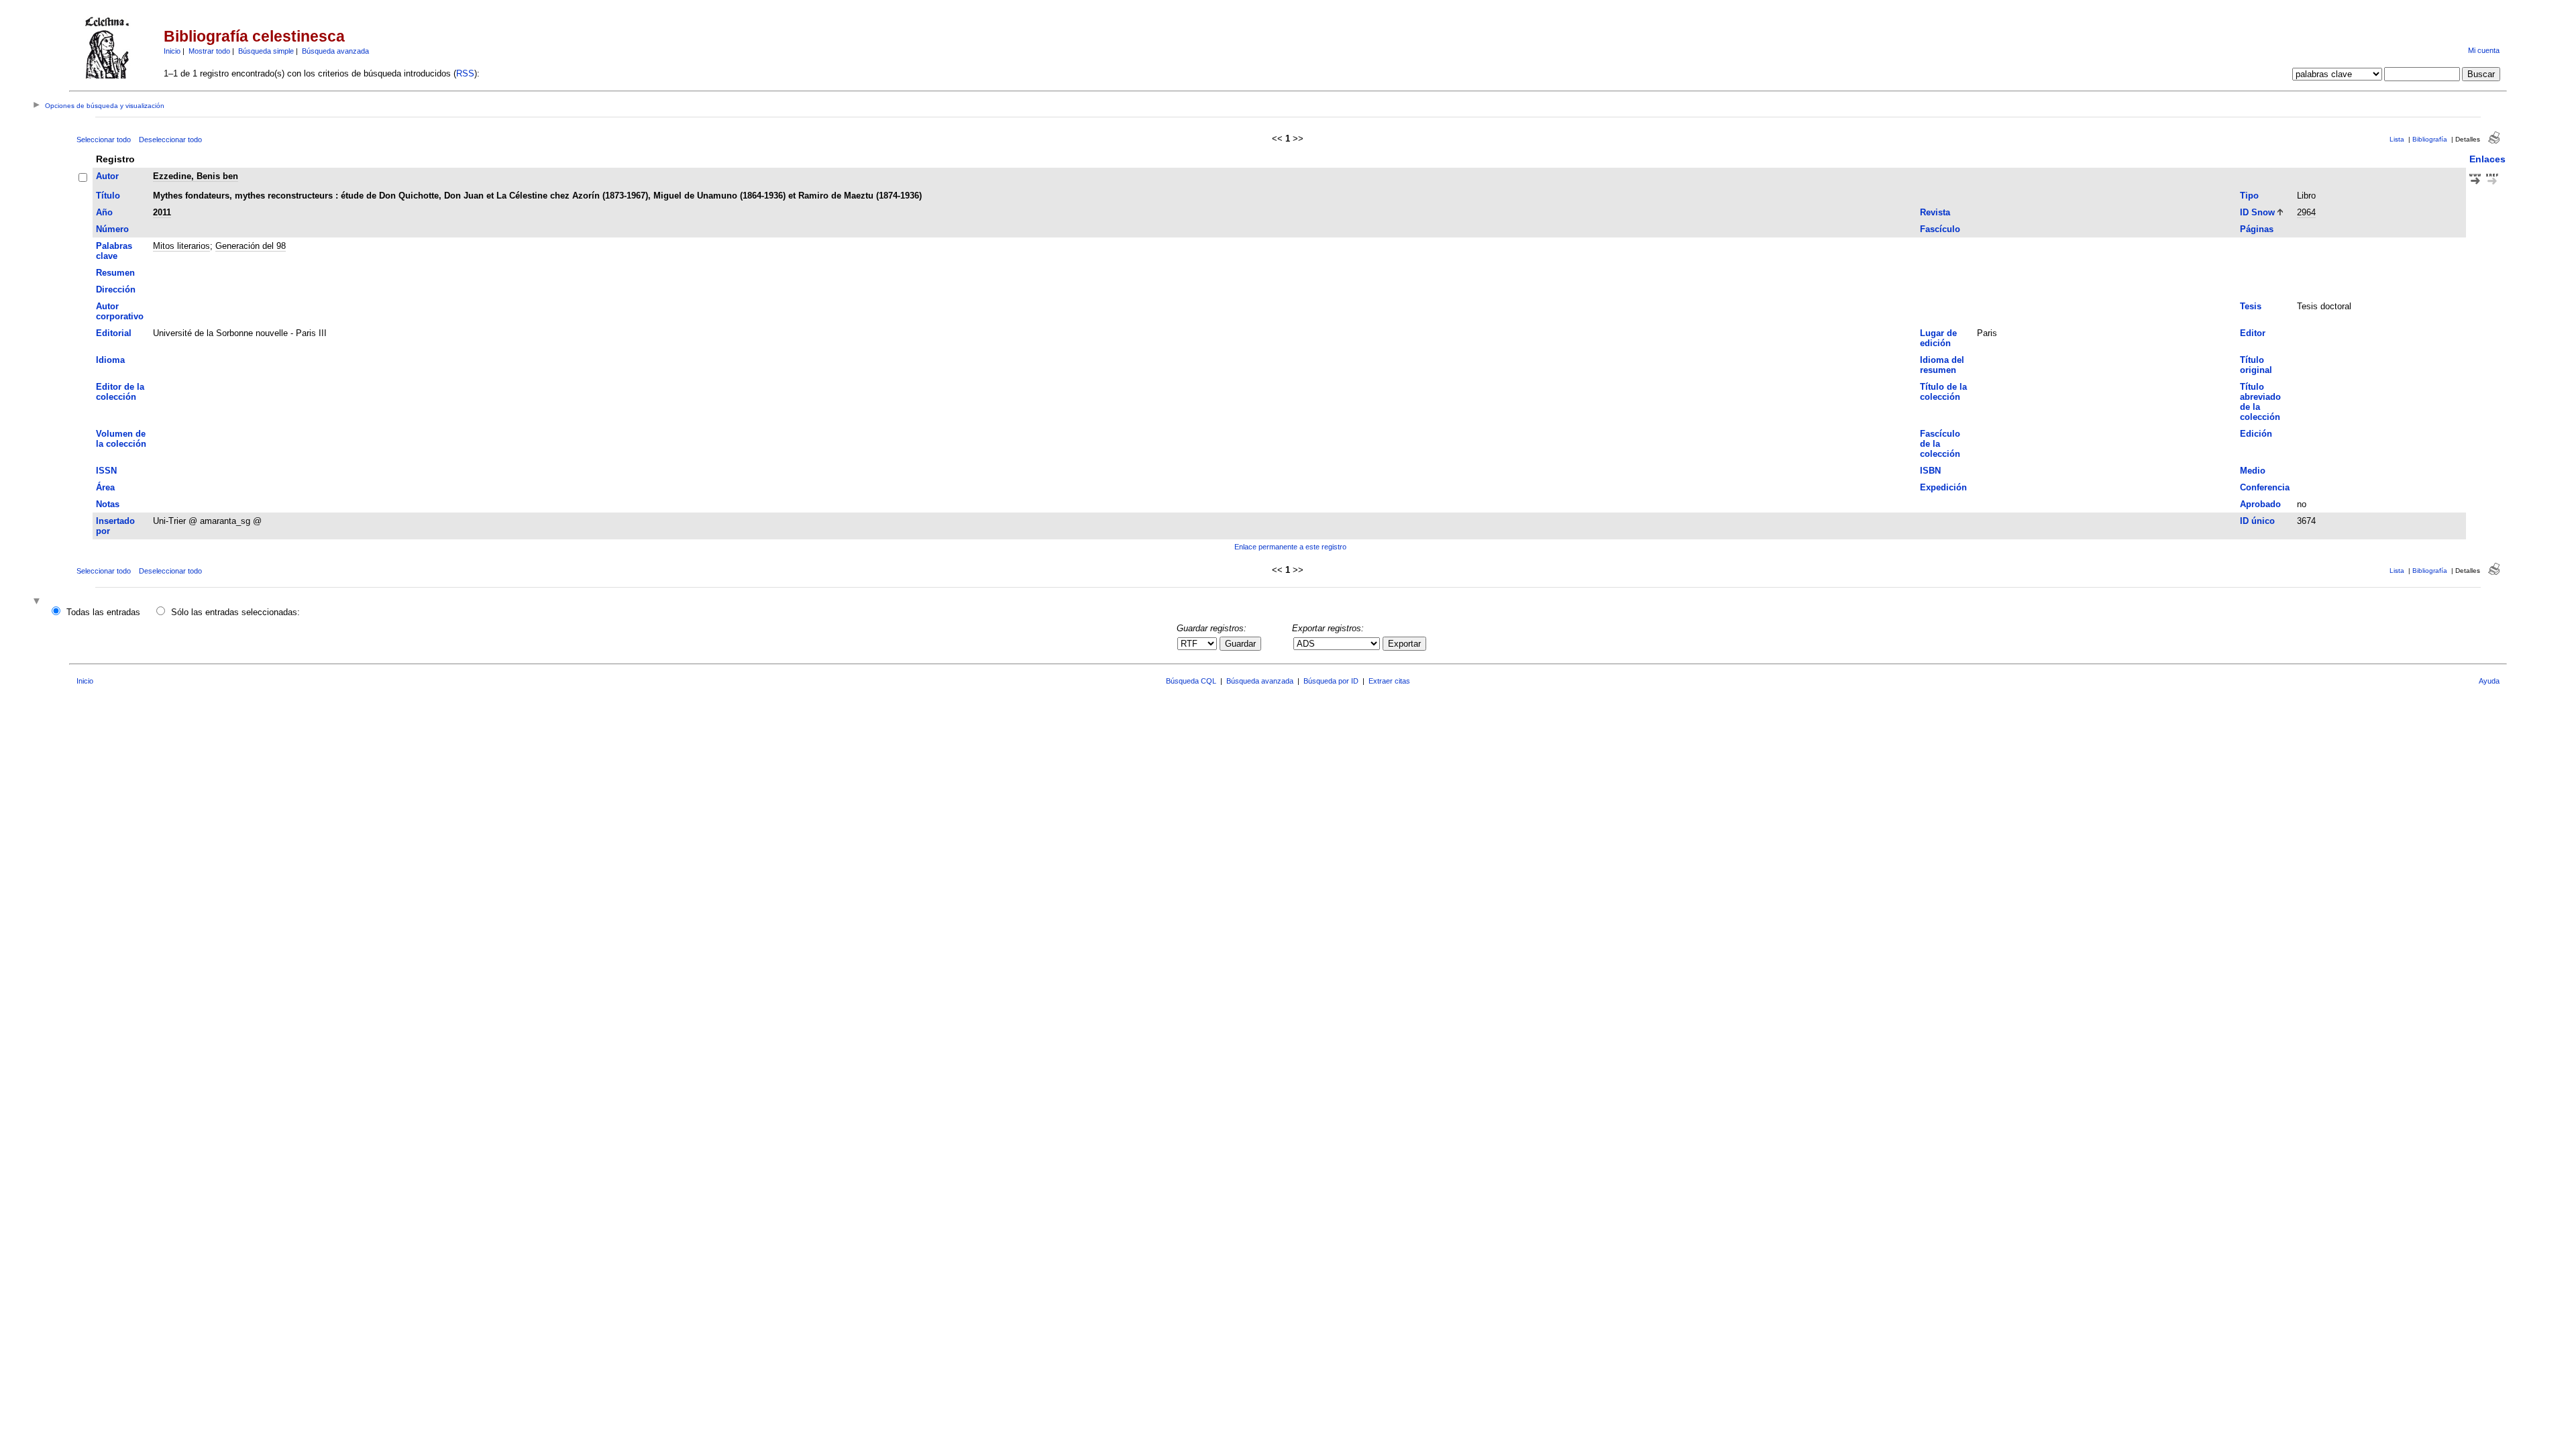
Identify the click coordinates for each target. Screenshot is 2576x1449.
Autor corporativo (120, 311)
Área (105, 487)
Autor (107, 176)
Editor (2253, 333)
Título (108, 196)
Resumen (115, 273)
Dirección (116, 289)
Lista (2397, 139)
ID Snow (2257, 212)
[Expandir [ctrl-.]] (38, 602)
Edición (2256, 434)
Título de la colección (1943, 392)
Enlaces (2487, 159)
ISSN (106, 471)
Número (112, 229)
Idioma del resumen (1942, 365)
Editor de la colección (120, 392)
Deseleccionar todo (170, 140)
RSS (465, 73)
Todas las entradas (103, 612)
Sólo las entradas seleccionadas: (235, 612)
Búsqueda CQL (1191, 681)
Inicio (172, 51)
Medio (2253, 471)
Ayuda (2489, 681)
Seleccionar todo (104, 140)
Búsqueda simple (266, 51)
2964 (2306, 212)
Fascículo (1940, 229)
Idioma (110, 360)
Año (104, 212)
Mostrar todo (209, 51)
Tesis (2251, 306)
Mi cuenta (2484, 50)
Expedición (1943, 487)
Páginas (2257, 229)
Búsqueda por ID (1331, 681)
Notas (108, 504)
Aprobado (2260, 504)
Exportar (1404, 644)
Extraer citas (1389, 681)
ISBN (1930, 471)
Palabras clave (114, 251)
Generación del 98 (251, 246)
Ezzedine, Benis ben (196, 176)
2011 (162, 212)
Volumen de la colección (121, 439)
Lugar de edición (1938, 338)
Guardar (1240, 644)
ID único (2257, 521)
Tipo (2249, 196)
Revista (1935, 212)
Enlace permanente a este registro (1290, 547)
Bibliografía (2430, 139)
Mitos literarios (181, 246)
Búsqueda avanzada (335, 51)
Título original (2256, 365)
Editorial (114, 333)
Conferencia (2265, 487)
